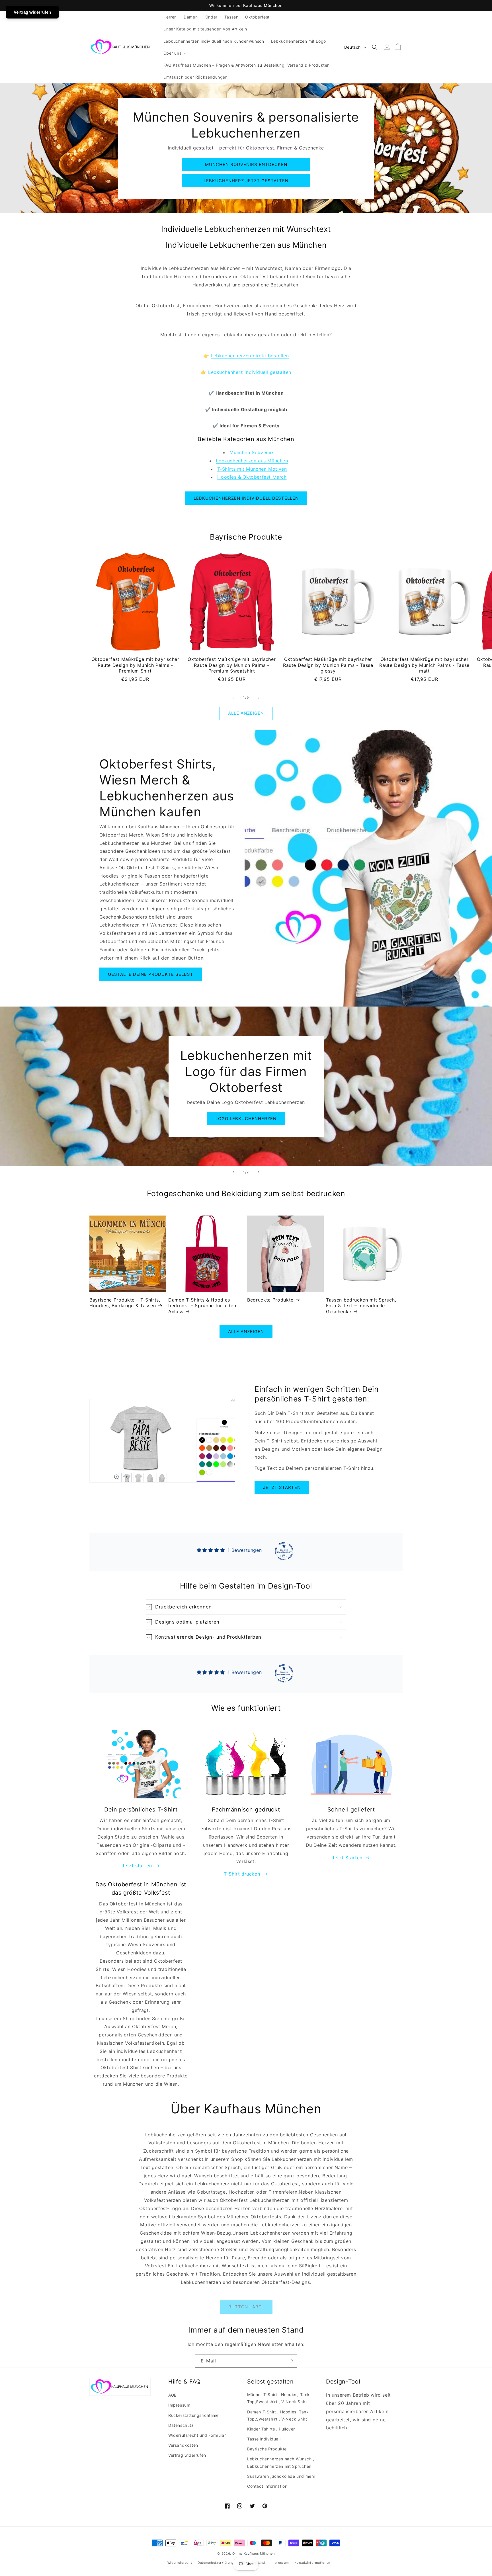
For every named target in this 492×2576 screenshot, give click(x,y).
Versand (259, 2563)
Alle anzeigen (246, 713)
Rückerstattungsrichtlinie (193, 2415)
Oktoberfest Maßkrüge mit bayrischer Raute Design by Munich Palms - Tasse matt (424, 665)
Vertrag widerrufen (187, 2455)
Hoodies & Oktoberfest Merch (252, 477)
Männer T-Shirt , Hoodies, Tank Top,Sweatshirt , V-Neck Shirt (278, 2398)
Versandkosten (183, 2445)
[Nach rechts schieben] (259, 698)
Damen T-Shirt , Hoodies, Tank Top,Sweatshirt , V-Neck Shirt (278, 2415)
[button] (175, 53)
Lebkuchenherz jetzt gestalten (246, 181)
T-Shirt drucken (242, 1874)
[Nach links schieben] (233, 698)
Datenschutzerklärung (216, 2563)
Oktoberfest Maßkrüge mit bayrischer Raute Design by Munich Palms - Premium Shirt (135, 665)
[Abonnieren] (291, 2361)
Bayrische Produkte (267, 2449)
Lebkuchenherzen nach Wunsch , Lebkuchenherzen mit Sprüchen (281, 2462)
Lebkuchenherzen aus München (252, 461)
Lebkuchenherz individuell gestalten (250, 372)
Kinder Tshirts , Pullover (271, 2429)
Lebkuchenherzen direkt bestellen (250, 356)
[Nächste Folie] (259, 1172)
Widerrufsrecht (180, 2563)
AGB (173, 2395)
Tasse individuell (264, 2439)
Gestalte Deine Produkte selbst (151, 974)
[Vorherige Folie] (233, 1172)
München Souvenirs (252, 452)
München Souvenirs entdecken (246, 164)
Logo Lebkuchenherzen (246, 1119)
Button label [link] (246, 2307)
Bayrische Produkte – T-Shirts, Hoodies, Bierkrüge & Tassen (125, 1303)
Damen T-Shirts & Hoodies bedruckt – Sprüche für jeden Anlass (202, 1306)
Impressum (179, 2405)
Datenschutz (181, 2425)
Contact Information (267, 2486)
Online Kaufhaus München (254, 2554)
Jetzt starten (282, 1487)
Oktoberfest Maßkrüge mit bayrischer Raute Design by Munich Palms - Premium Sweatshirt (232, 665)
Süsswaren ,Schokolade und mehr (281, 2476)
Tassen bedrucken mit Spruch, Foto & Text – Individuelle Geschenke (361, 1306)
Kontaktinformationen (312, 2563)
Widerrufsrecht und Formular (197, 2435)
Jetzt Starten (347, 1858)
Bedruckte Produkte (270, 1300)
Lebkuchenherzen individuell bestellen (246, 498)
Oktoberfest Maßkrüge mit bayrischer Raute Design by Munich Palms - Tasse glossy (328, 665)
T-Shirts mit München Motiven (252, 469)
